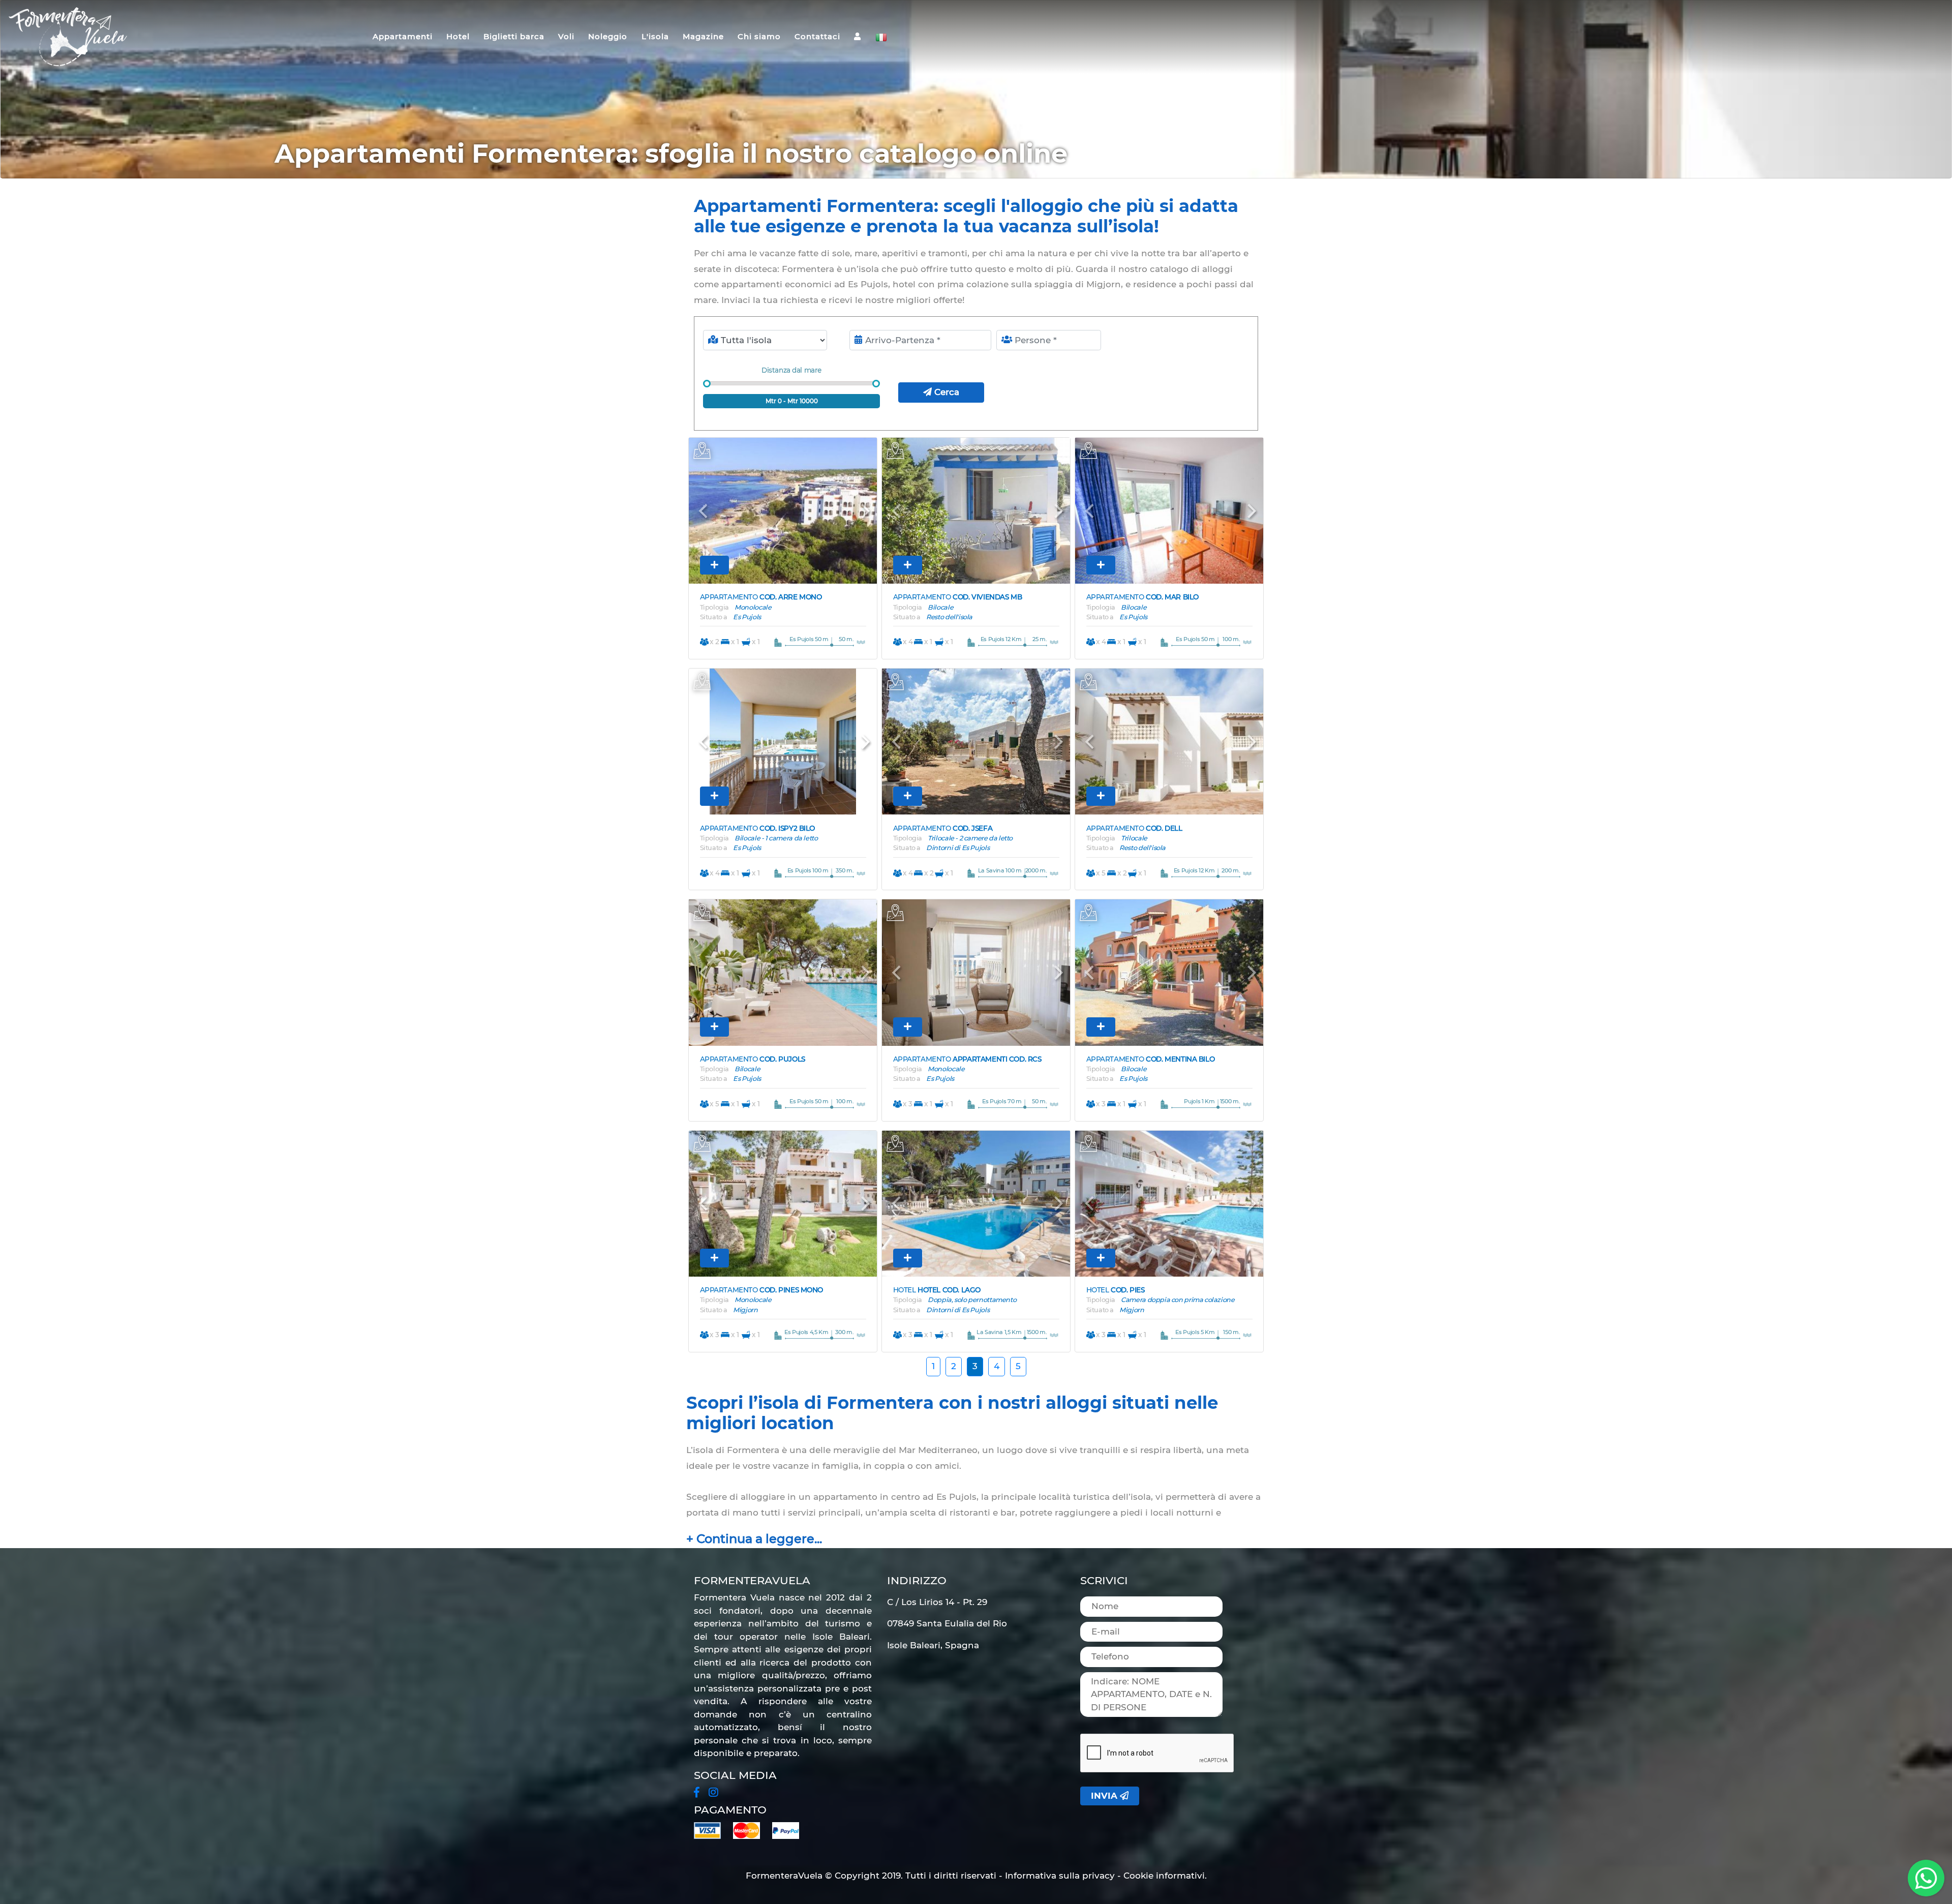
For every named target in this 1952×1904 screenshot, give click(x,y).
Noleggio (608, 36)
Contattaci (817, 36)
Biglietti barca (514, 36)
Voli (566, 36)
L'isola (655, 36)
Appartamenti (403, 36)
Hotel (458, 36)
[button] (703, 511)
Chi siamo (759, 36)
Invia (1105, 1796)
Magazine (703, 36)
